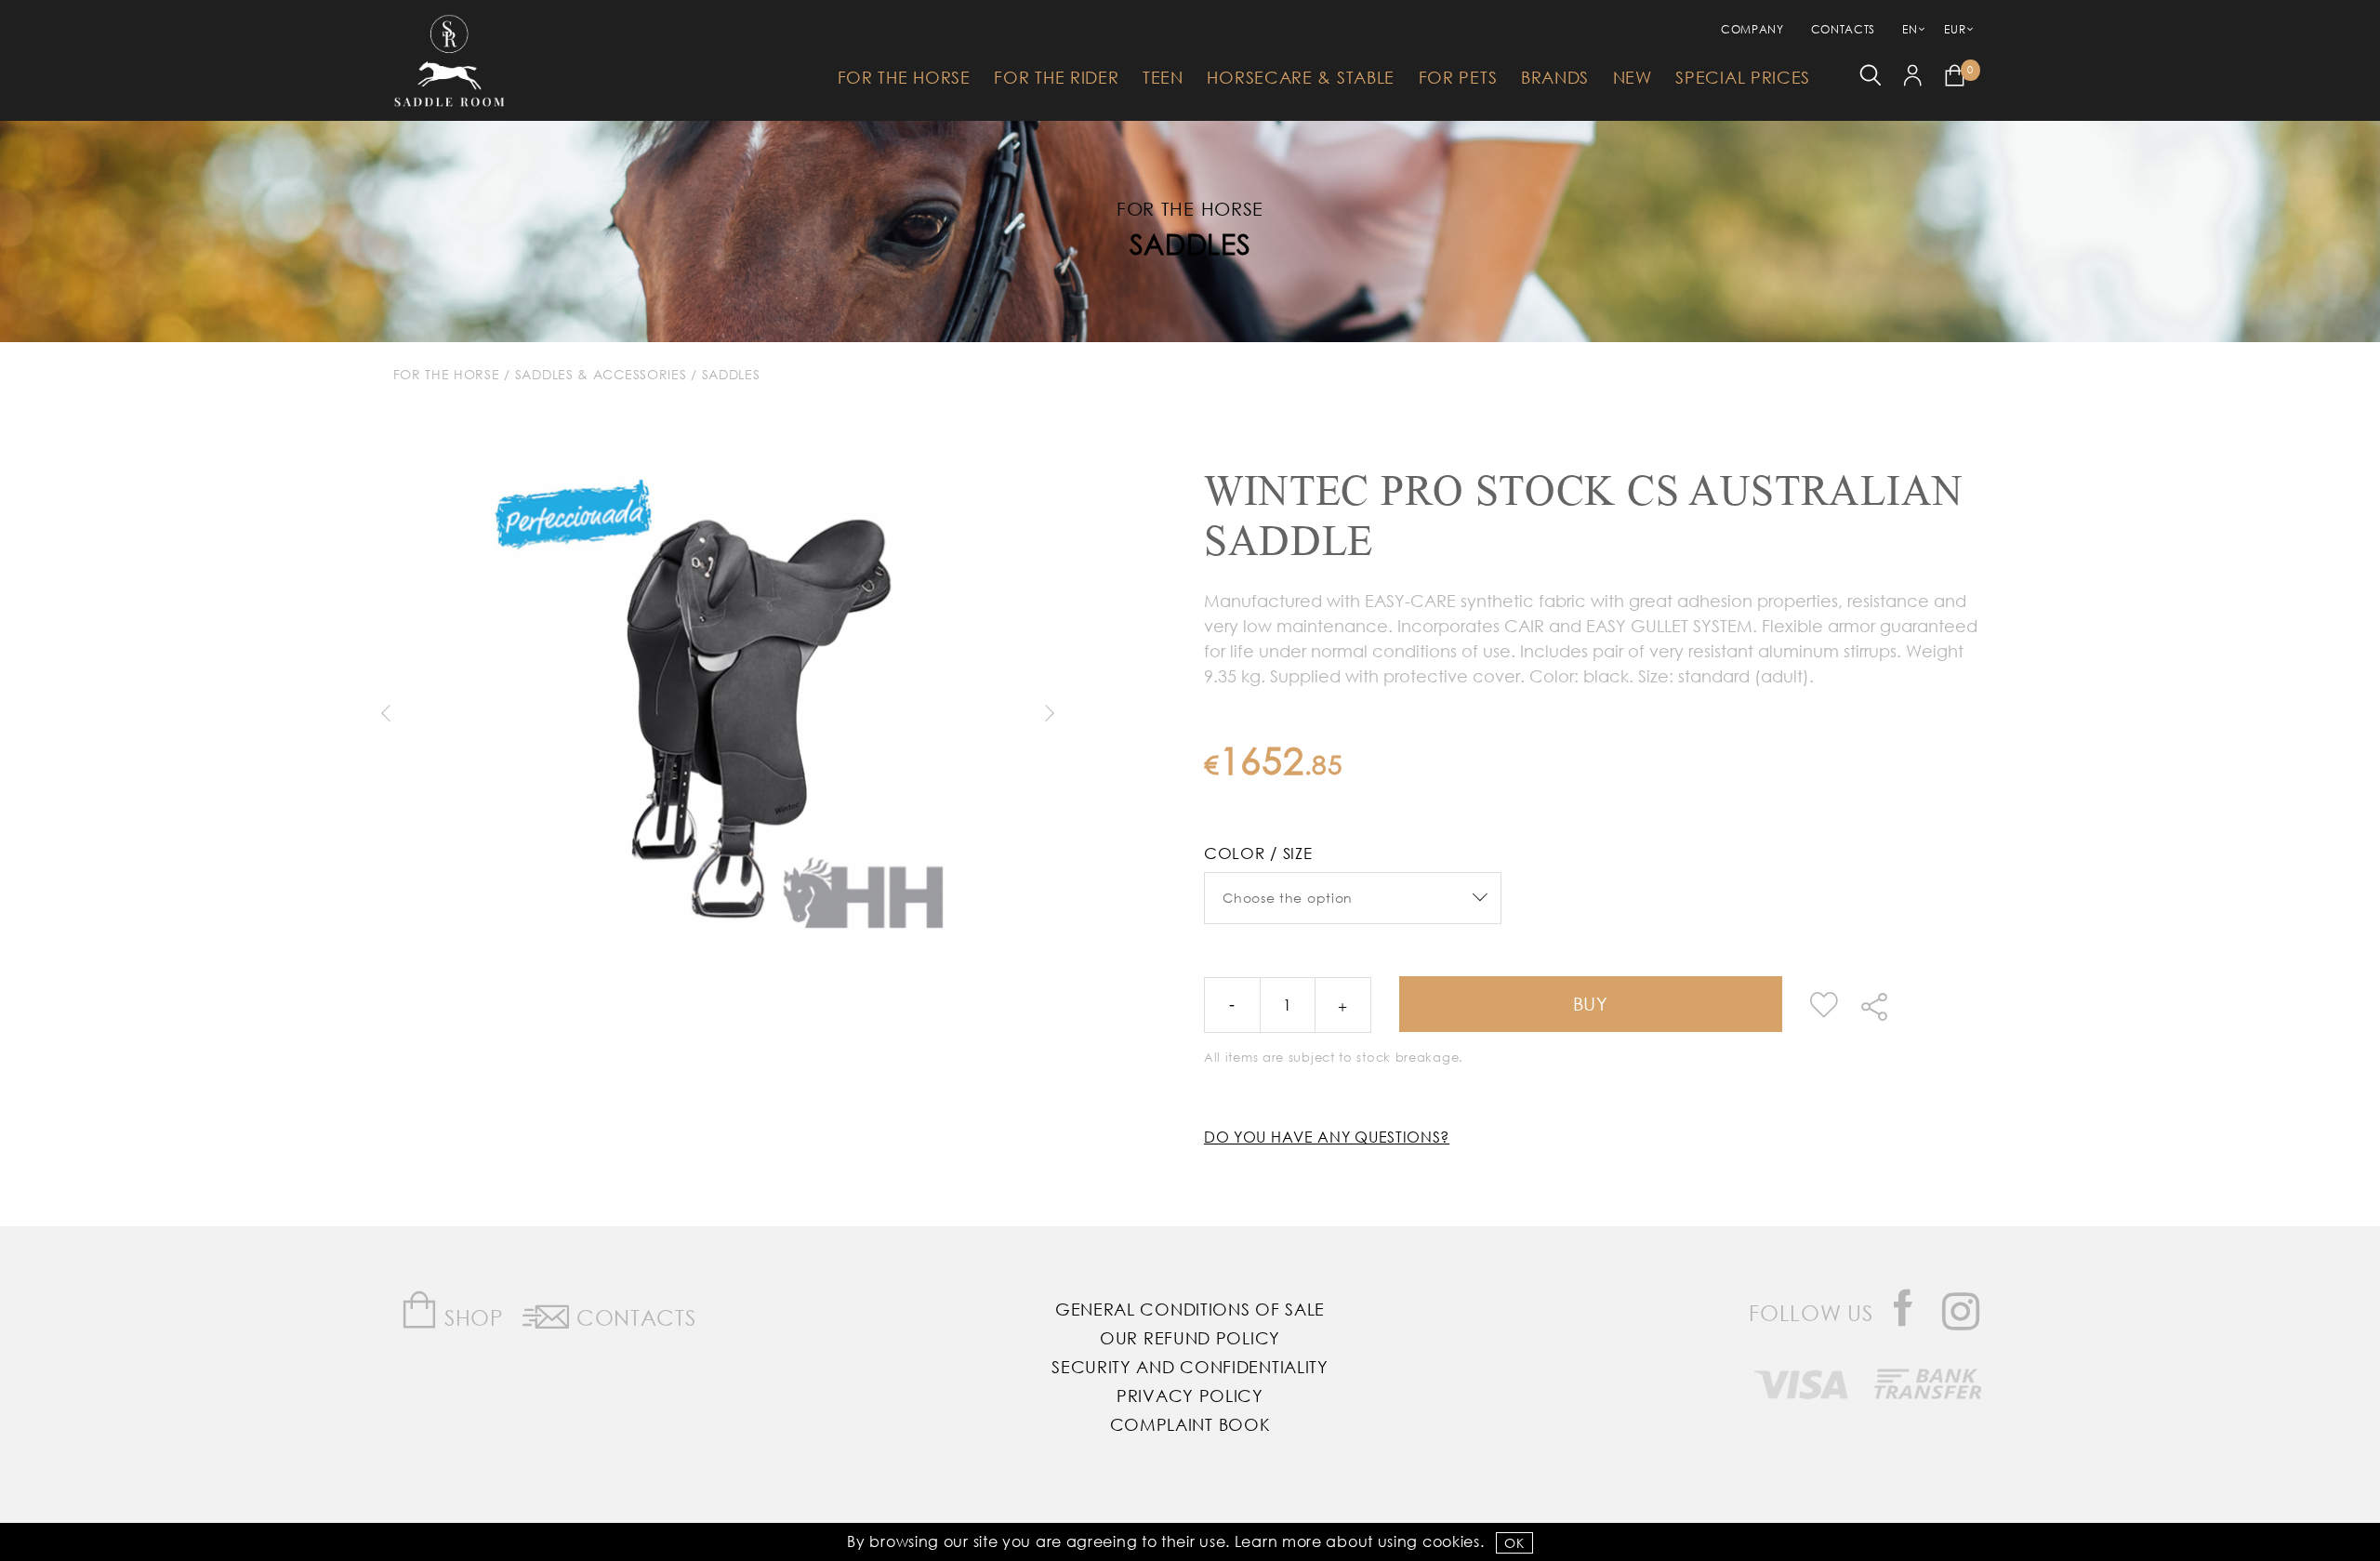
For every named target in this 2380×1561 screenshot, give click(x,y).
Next (1050, 713)
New (1633, 77)
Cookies (1451, 1541)
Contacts (1844, 29)
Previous (385, 713)
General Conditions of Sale (1190, 1309)
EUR (1955, 29)
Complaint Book (1190, 1424)
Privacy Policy (1190, 1396)
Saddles (1190, 243)
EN (1910, 29)
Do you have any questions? (1327, 1137)
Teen (1163, 77)
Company (1752, 29)
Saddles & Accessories (601, 374)
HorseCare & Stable (1301, 77)
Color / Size (1258, 853)
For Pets (1458, 77)
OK (1514, 1543)
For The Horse (904, 77)
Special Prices (1743, 77)
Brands (1555, 77)
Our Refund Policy (1190, 1338)
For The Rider (1056, 77)
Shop (471, 1317)
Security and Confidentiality (1190, 1367)
